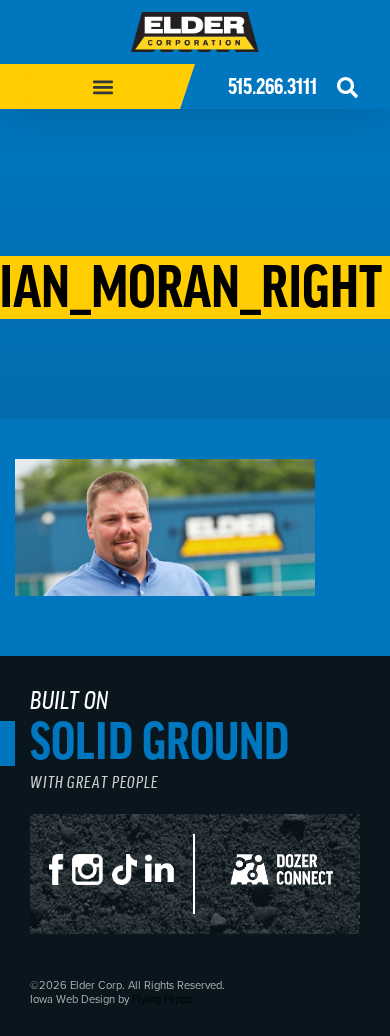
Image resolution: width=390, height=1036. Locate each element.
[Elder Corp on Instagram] (92, 884)
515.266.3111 (272, 86)
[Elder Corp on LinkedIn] (164, 884)
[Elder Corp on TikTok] (128, 884)
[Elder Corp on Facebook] (60, 884)
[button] (102, 86)
